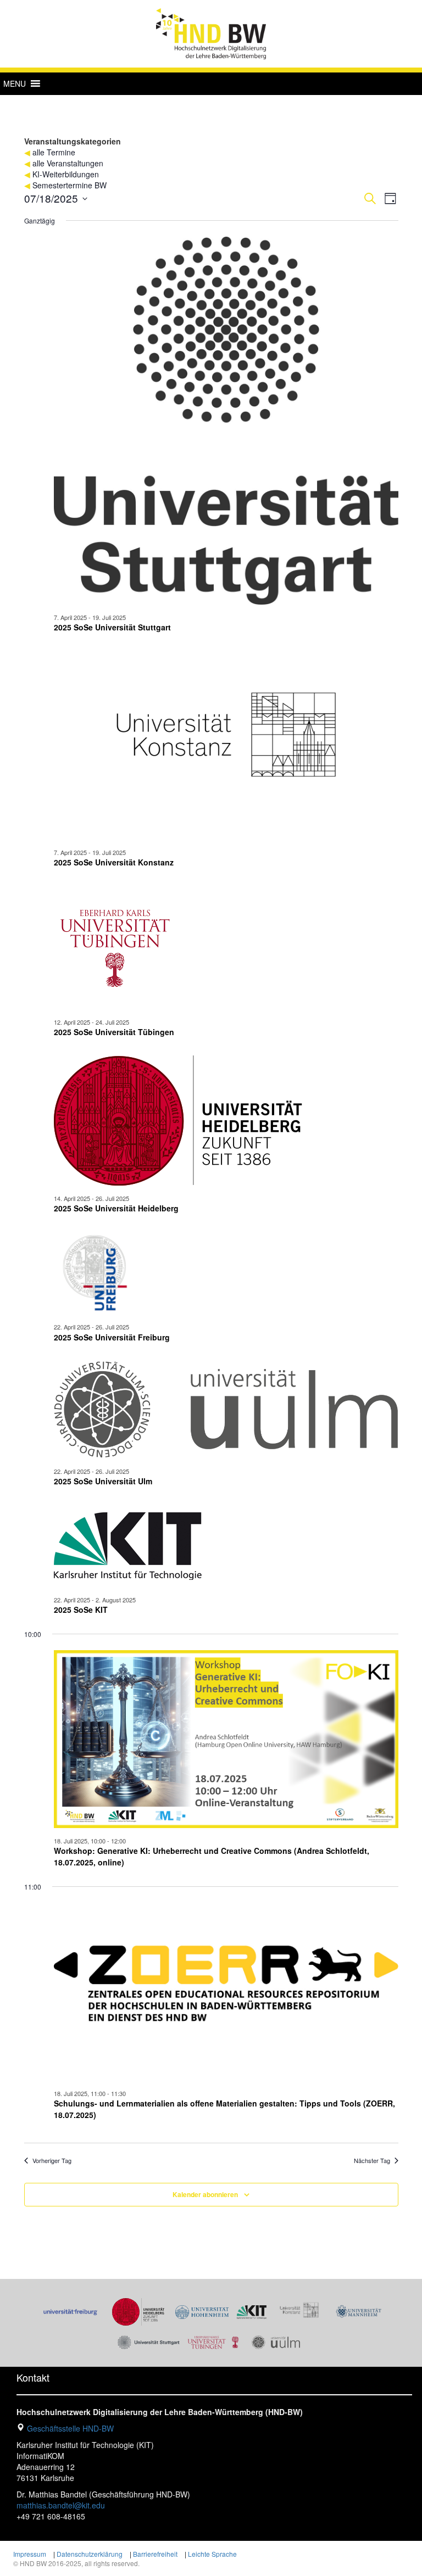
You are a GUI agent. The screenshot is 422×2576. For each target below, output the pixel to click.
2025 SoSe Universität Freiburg (112, 1337)
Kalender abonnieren (205, 2194)
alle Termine (54, 152)
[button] (15, 83)
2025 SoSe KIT (81, 1610)
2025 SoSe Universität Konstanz (114, 862)
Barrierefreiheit (155, 2554)
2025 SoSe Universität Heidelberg (116, 1208)
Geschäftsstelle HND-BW (70, 2428)
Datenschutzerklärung (90, 2554)
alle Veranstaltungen (68, 163)
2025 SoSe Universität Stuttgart (112, 627)
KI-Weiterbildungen (66, 174)
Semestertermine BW (70, 185)
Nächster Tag (372, 2161)
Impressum (30, 2554)
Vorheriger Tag (52, 2161)
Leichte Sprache (212, 2554)
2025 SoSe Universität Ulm (103, 1481)
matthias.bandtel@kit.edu (61, 2505)
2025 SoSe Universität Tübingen (114, 1032)
